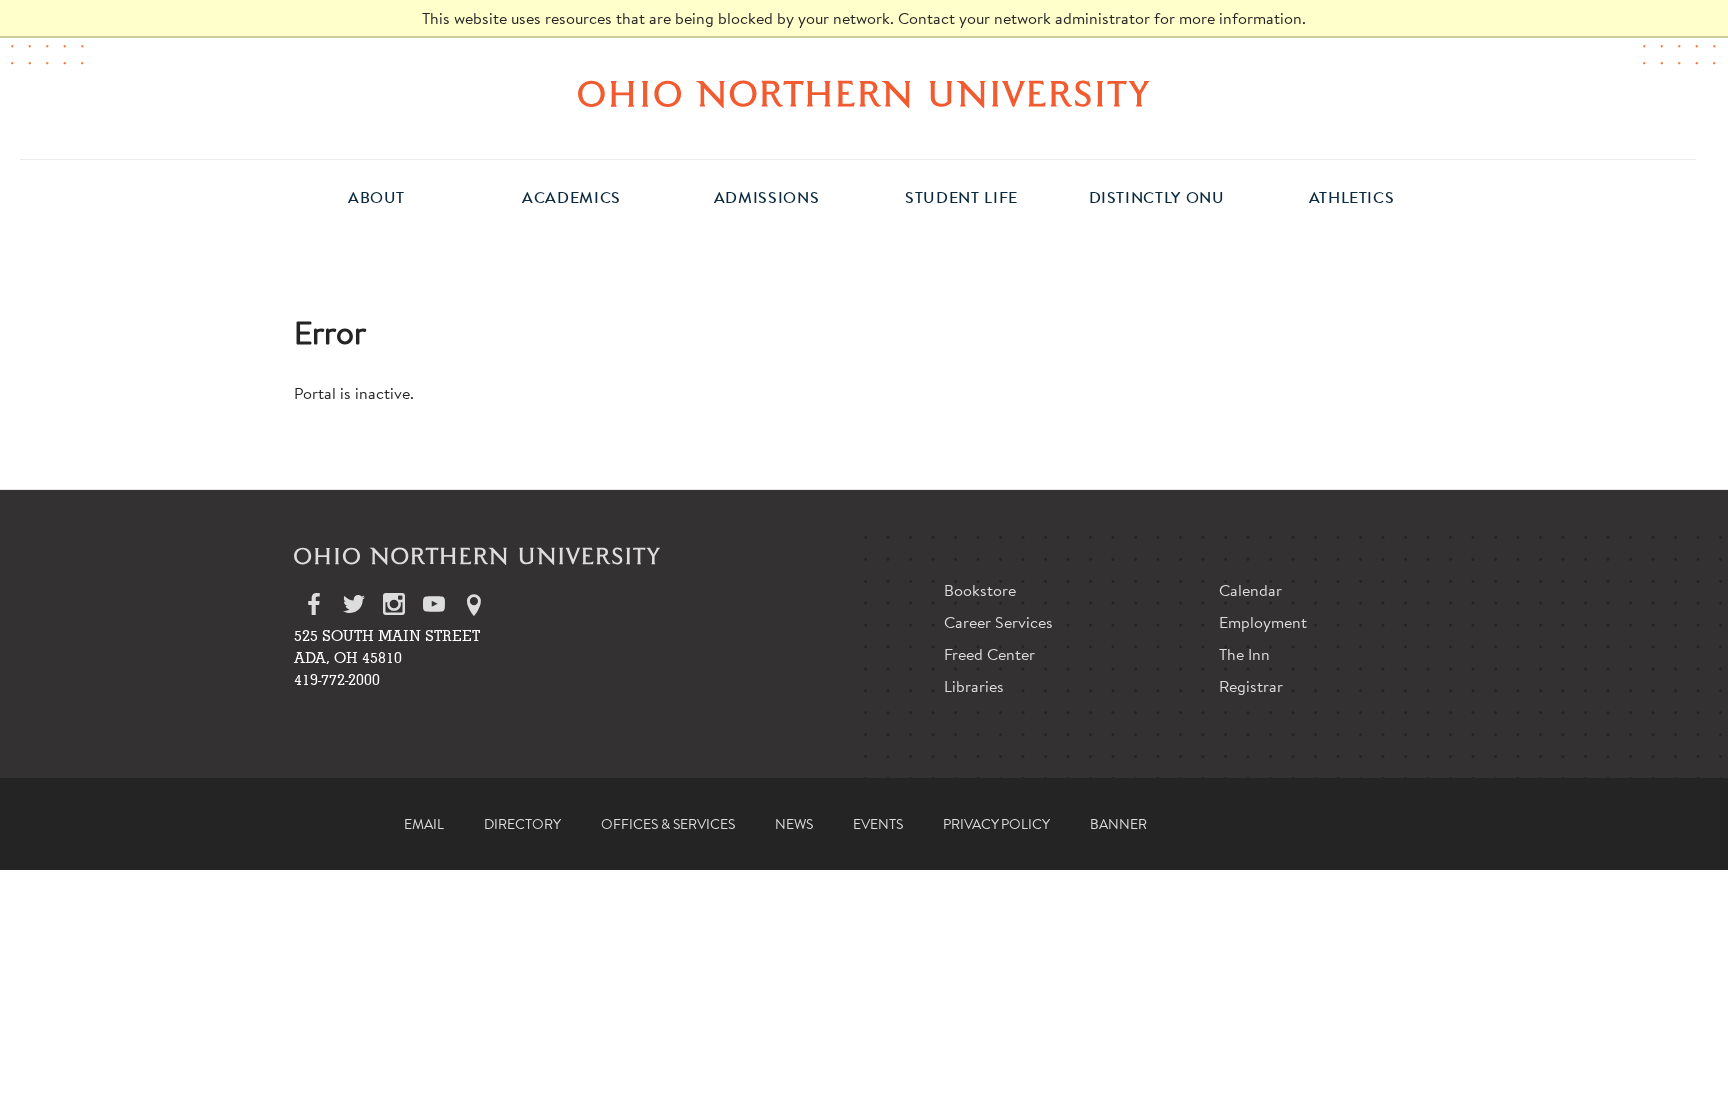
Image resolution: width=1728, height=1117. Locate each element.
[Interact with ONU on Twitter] (354, 608)
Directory (522, 824)
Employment (1263, 621)
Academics (571, 197)
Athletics (1352, 197)
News (794, 824)
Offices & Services (668, 824)
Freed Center (989, 653)
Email (424, 824)
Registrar (1251, 685)
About (376, 197)
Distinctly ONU (1157, 197)
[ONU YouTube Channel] (434, 608)
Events (878, 824)
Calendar (1250, 589)
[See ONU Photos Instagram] (394, 608)
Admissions (766, 197)
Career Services (998, 621)
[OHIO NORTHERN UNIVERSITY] (864, 94)
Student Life (961, 197)
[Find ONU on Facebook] (314, 608)
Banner (1118, 824)
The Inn (1244, 653)
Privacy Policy (996, 824)
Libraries (974, 685)
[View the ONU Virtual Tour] (474, 608)
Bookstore (980, 589)
